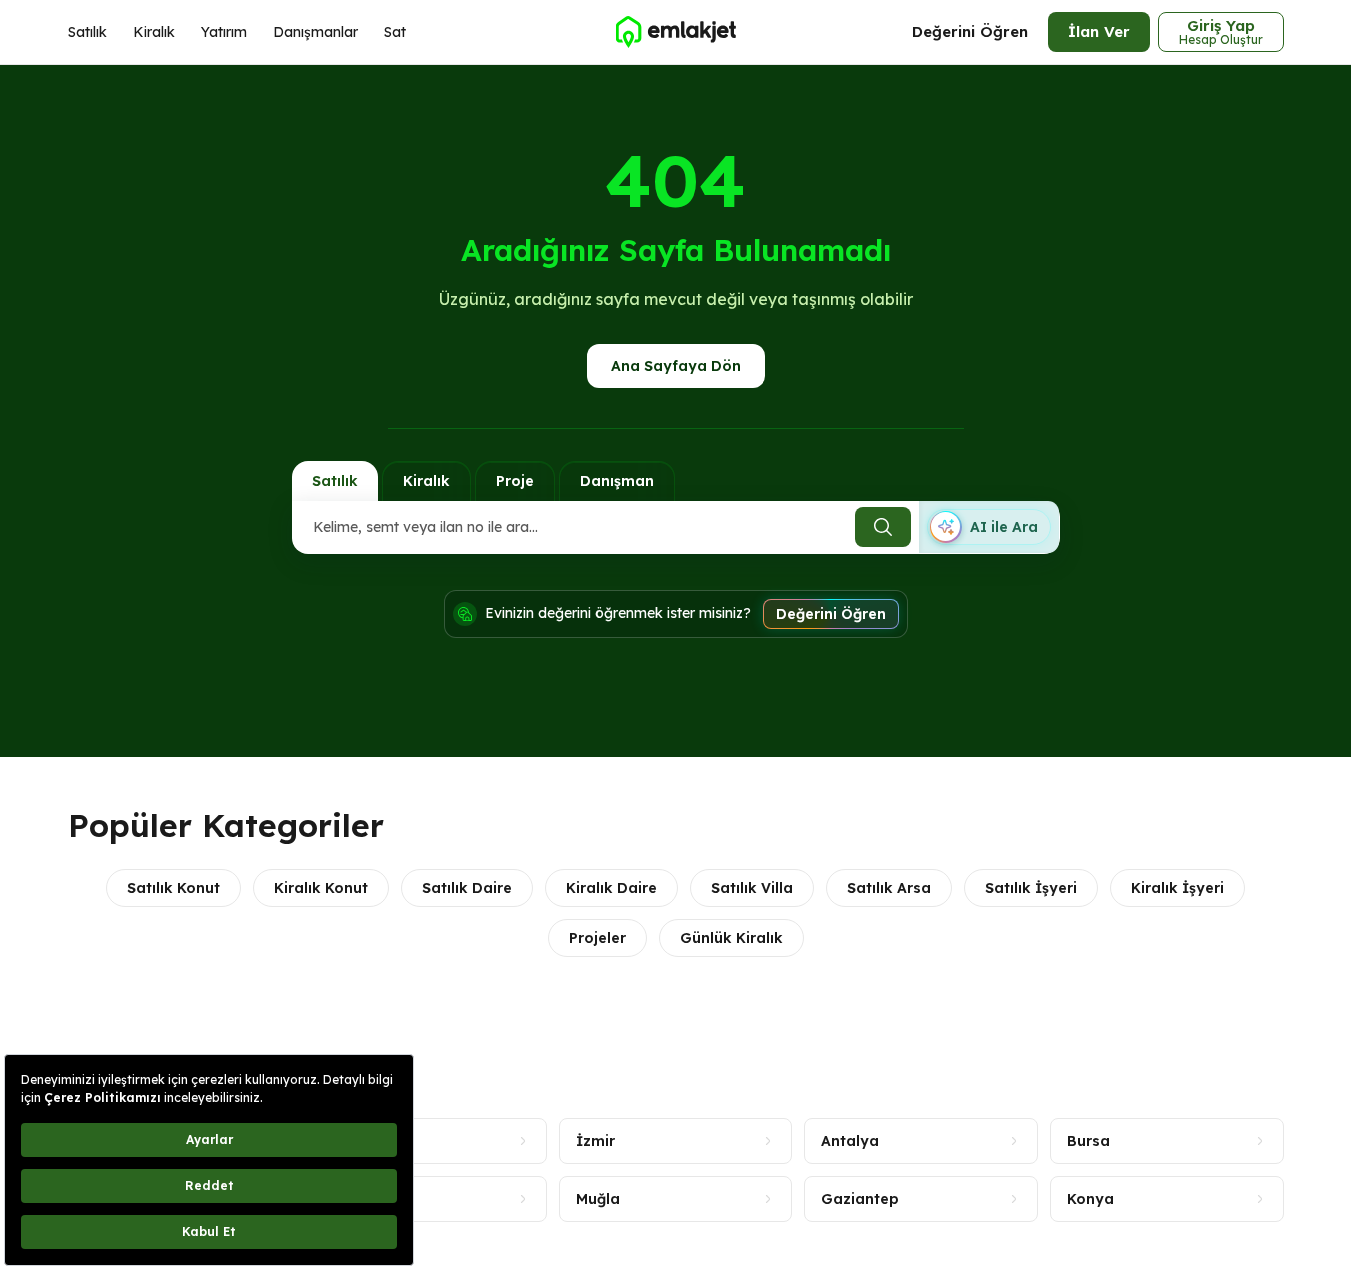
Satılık (87, 32)
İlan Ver (1099, 31)
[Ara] (883, 527)
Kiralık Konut (321, 888)
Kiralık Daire (611, 888)
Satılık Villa (752, 888)
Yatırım (224, 32)
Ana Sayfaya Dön (676, 366)
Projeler (597, 938)
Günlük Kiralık (731, 938)
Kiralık (154, 32)
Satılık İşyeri (1031, 888)
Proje (515, 481)
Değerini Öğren (970, 31)
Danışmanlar (315, 32)
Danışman (617, 481)
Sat (395, 32)
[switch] (989, 527)
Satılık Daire (467, 888)
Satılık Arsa (889, 888)
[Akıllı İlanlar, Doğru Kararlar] (675, 32)
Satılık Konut (173, 888)
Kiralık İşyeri (1177, 888)
